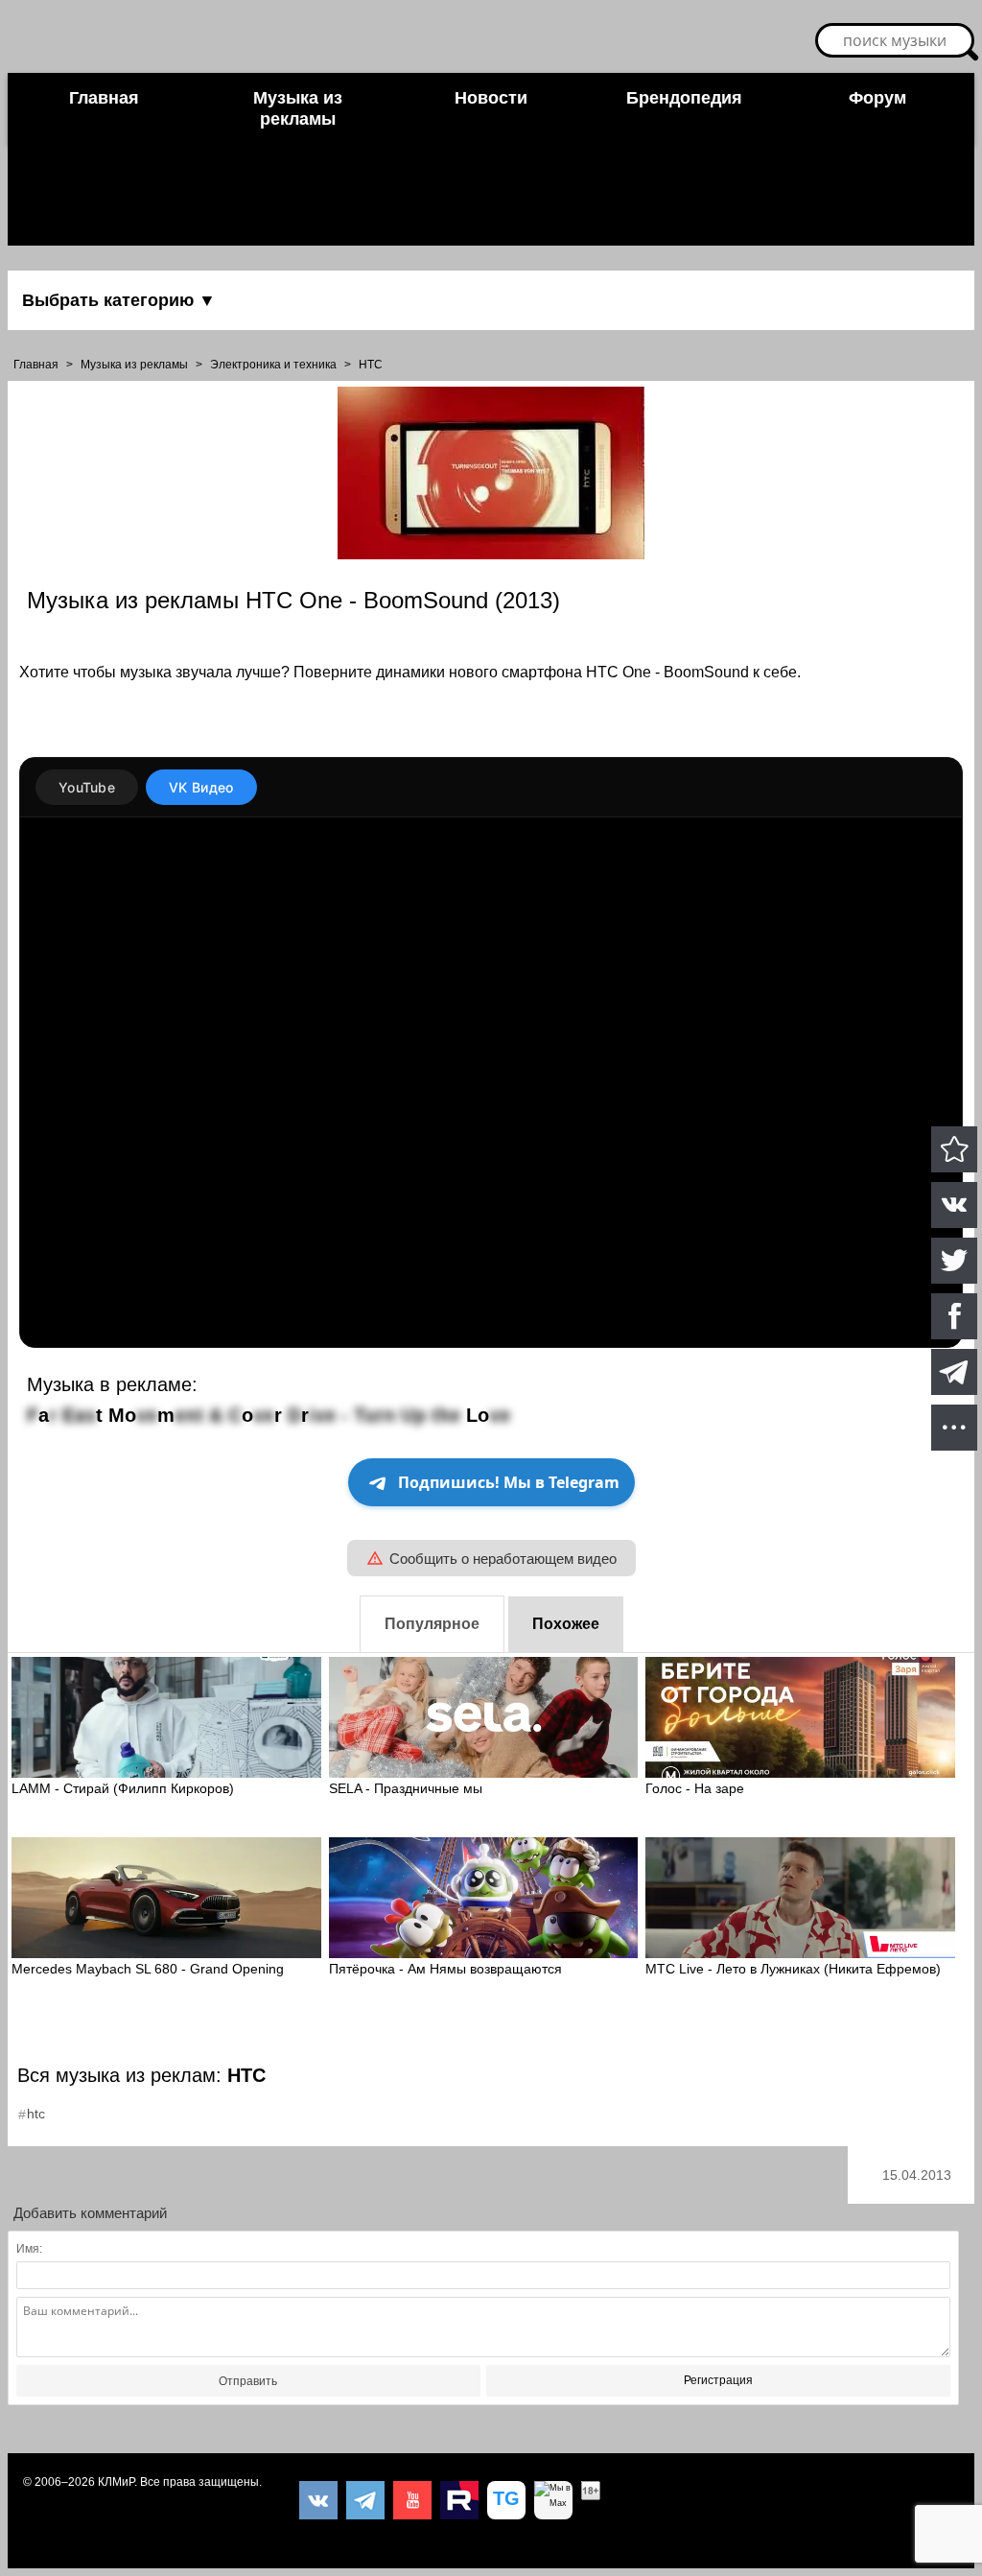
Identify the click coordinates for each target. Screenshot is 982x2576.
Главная (104, 98)
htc (36, 2114)
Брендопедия (684, 98)
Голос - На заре (695, 1788)
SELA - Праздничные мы (406, 1788)
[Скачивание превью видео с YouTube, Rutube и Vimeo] (506, 2500)
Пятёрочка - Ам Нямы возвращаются (445, 1969)
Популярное (432, 1624)
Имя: (29, 2249)
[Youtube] (412, 2500)
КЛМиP (116, 2482)
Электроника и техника (273, 365)
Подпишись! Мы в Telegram (509, 1482)
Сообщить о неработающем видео (503, 1559)
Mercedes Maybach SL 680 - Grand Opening (148, 1969)
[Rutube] (459, 2500)
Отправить (248, 2381)
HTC (371, 365)
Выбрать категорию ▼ (119, 300)
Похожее (566, 1624)
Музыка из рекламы (298, 108)
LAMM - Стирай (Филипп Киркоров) (123, 1788)
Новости (491, 98)
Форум (877, 98)
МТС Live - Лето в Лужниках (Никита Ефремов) (793, 1969)
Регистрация (718, 2380)
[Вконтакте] (318, 2500)
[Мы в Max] (553, 2500)
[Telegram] (365, 2500)
